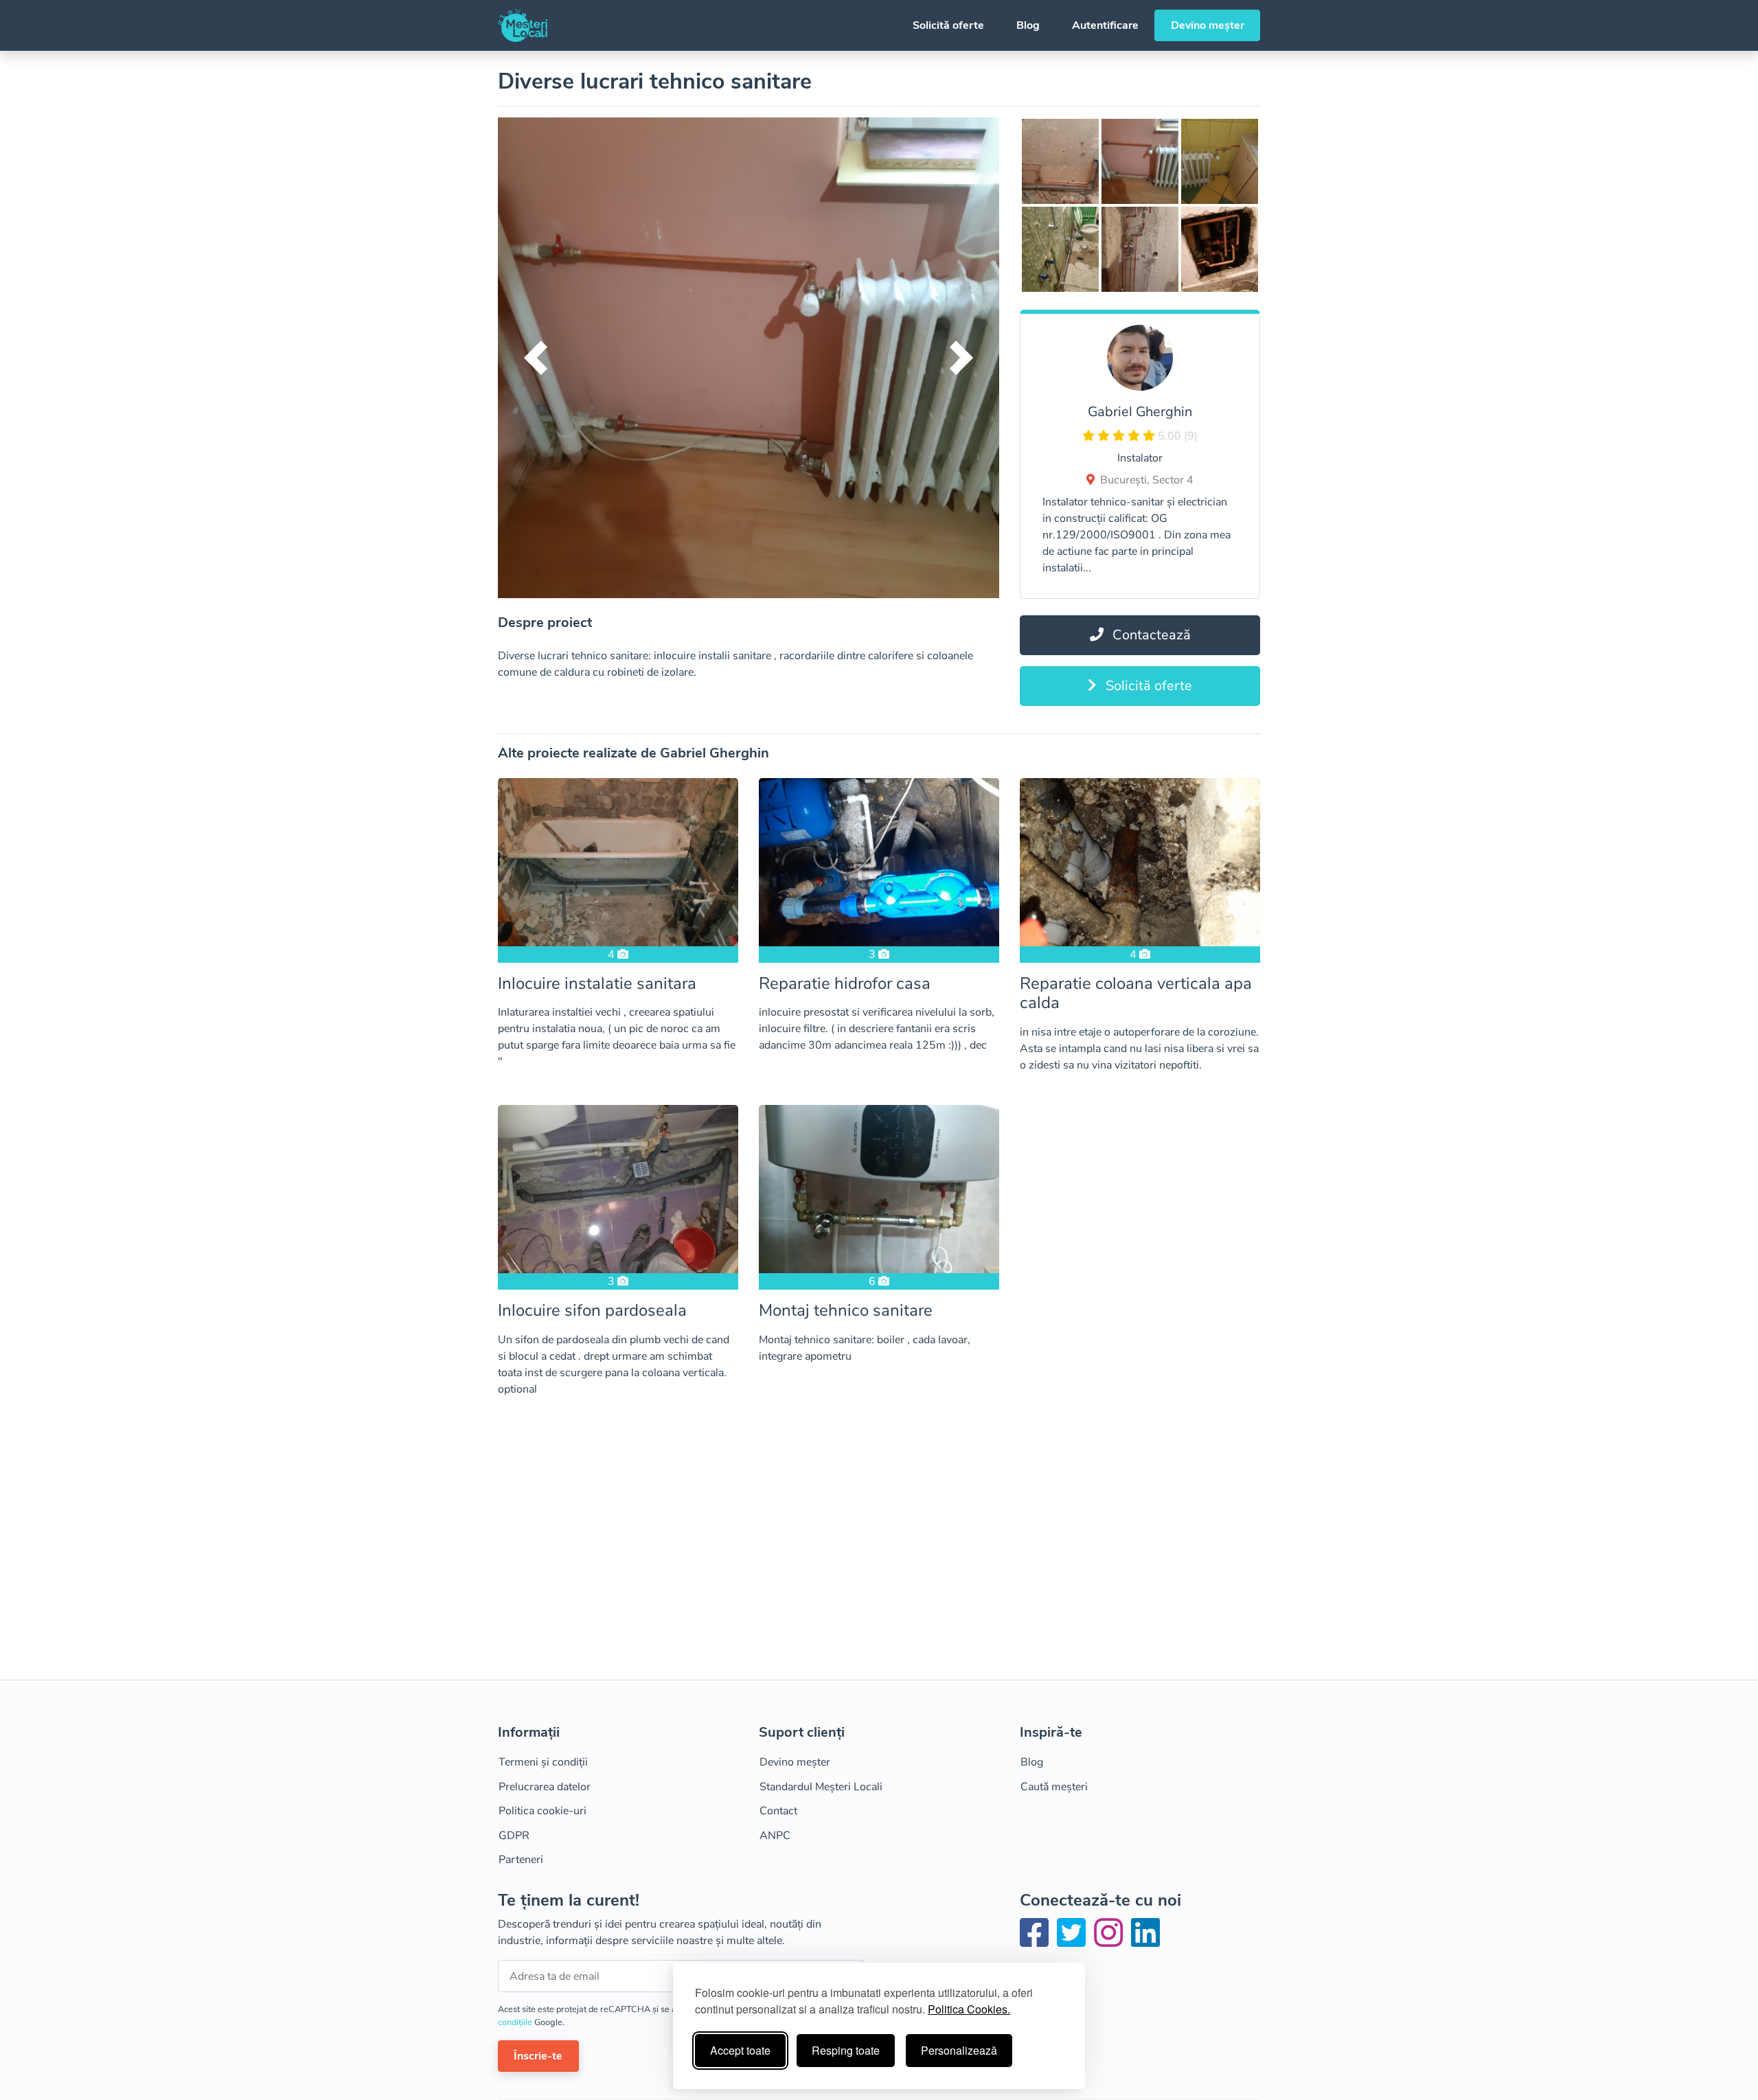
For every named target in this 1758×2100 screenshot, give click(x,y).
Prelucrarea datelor (545, 1787)
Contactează (1150, 635)
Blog (1028, 25)
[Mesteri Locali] (523, 25)
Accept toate (740, 2050)
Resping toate (846, 2050)
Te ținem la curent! (569, 1901)
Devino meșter (1208, 25)
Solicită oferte (948, 25)
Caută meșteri (1054, 1787)
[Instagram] (1111, 1941)
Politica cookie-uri (543, 1811)
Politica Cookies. (969, 2009)
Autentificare (1105, 25)
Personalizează (959, 2050)
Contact (778, 1811)
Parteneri (521, 1860)
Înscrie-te (538, 2056)
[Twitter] (1074, 1941)
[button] (536, 358)
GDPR (514, 1836)
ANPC (775, 1836)
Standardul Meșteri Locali (821, 1787)
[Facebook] (1037, 1941)
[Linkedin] (1145, 1941)
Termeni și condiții (543, 1762)
